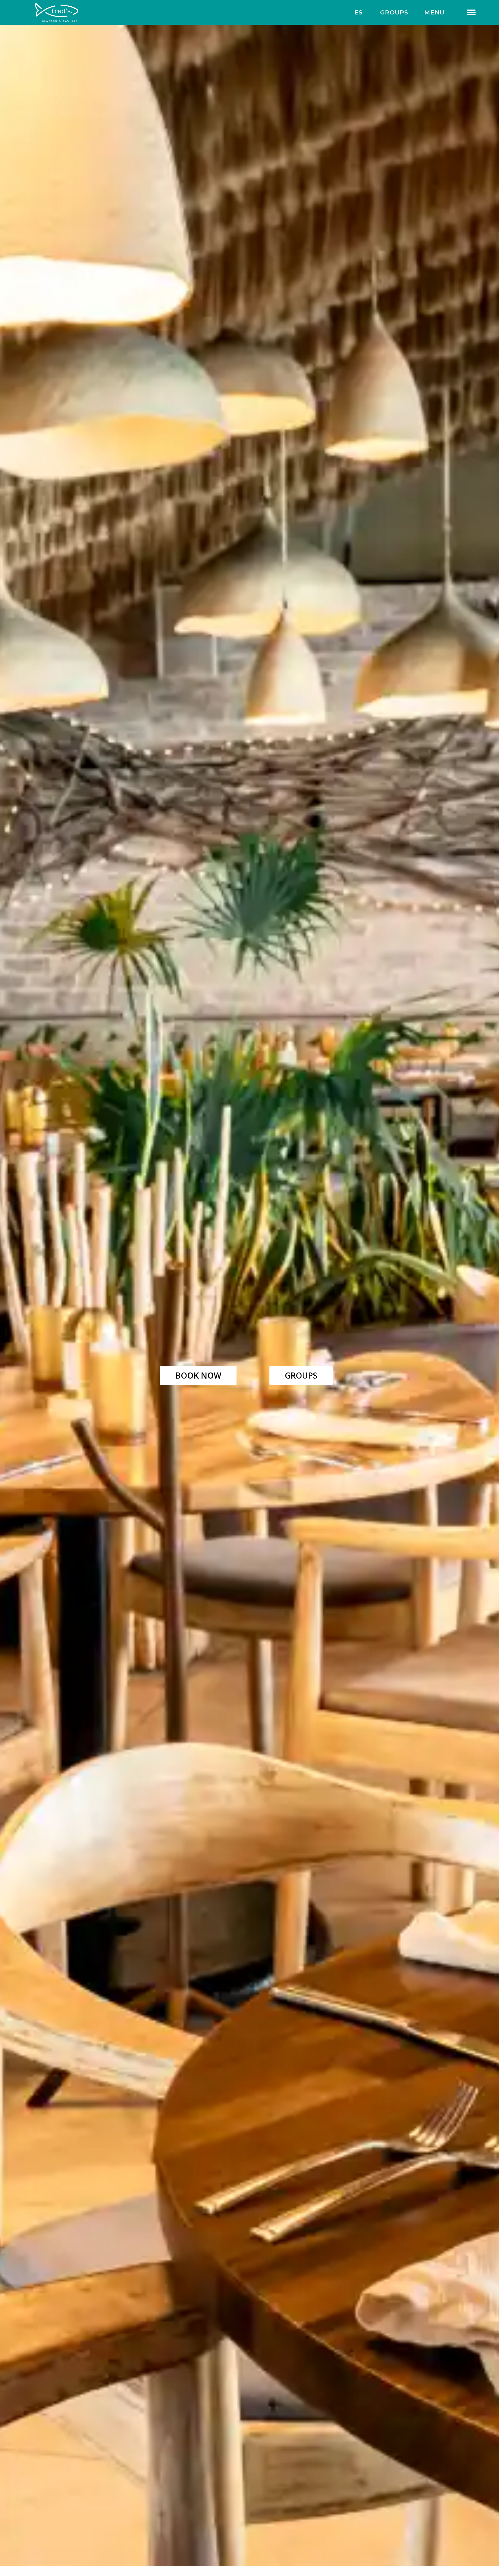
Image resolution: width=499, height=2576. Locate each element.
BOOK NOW (198, 1375)
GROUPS (394, 12)
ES (358, 12)
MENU (434, 12)
